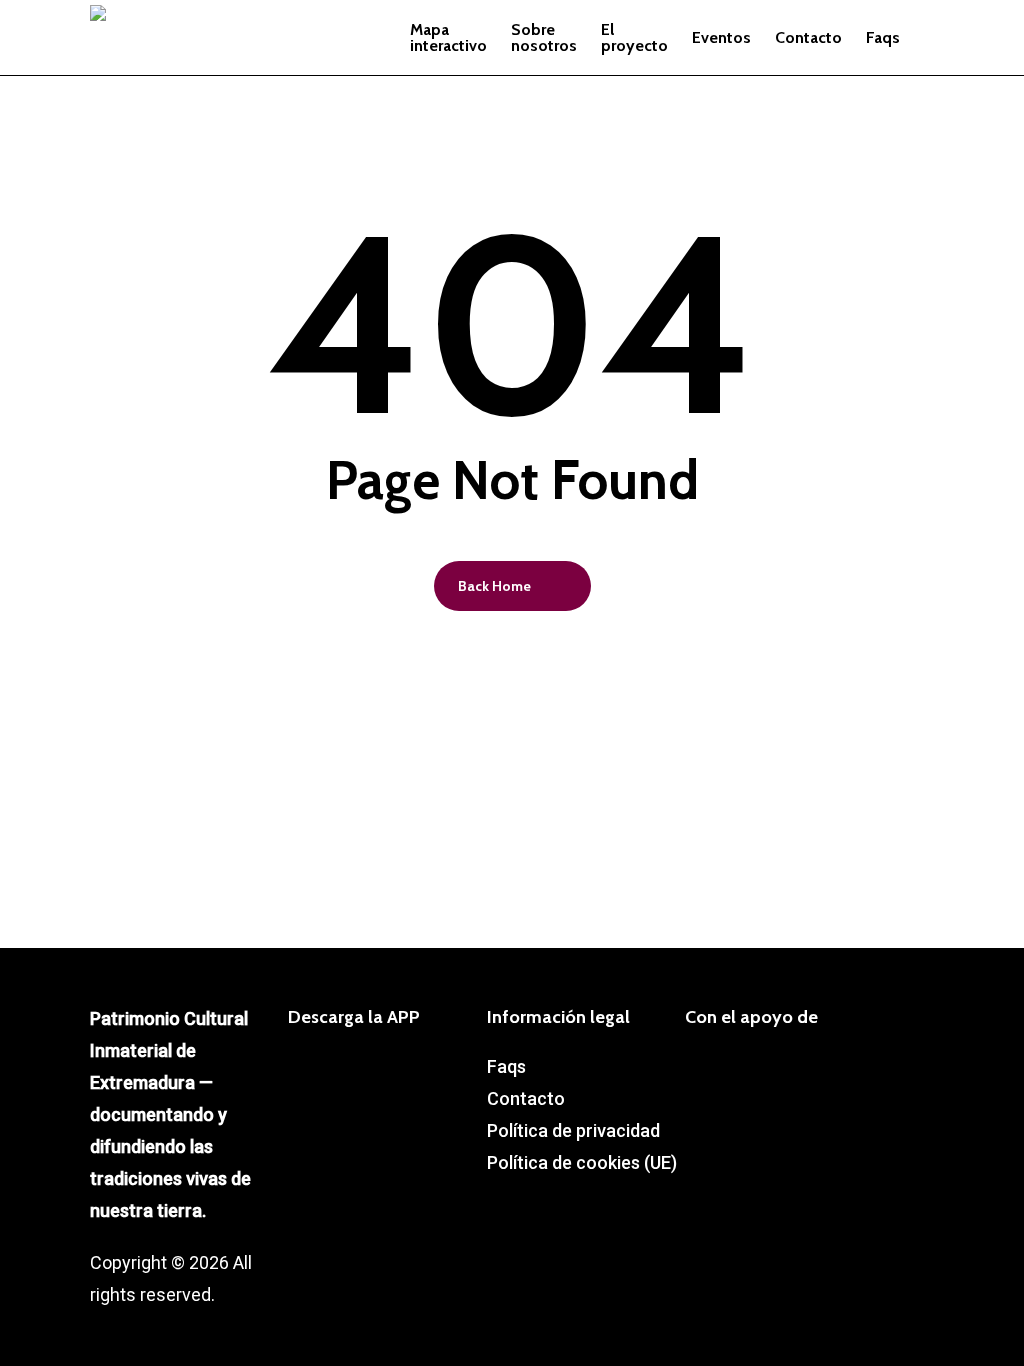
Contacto (526, 1098)
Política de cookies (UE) (582, 1162)
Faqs (506, 1066)
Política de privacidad (573, 1130)
